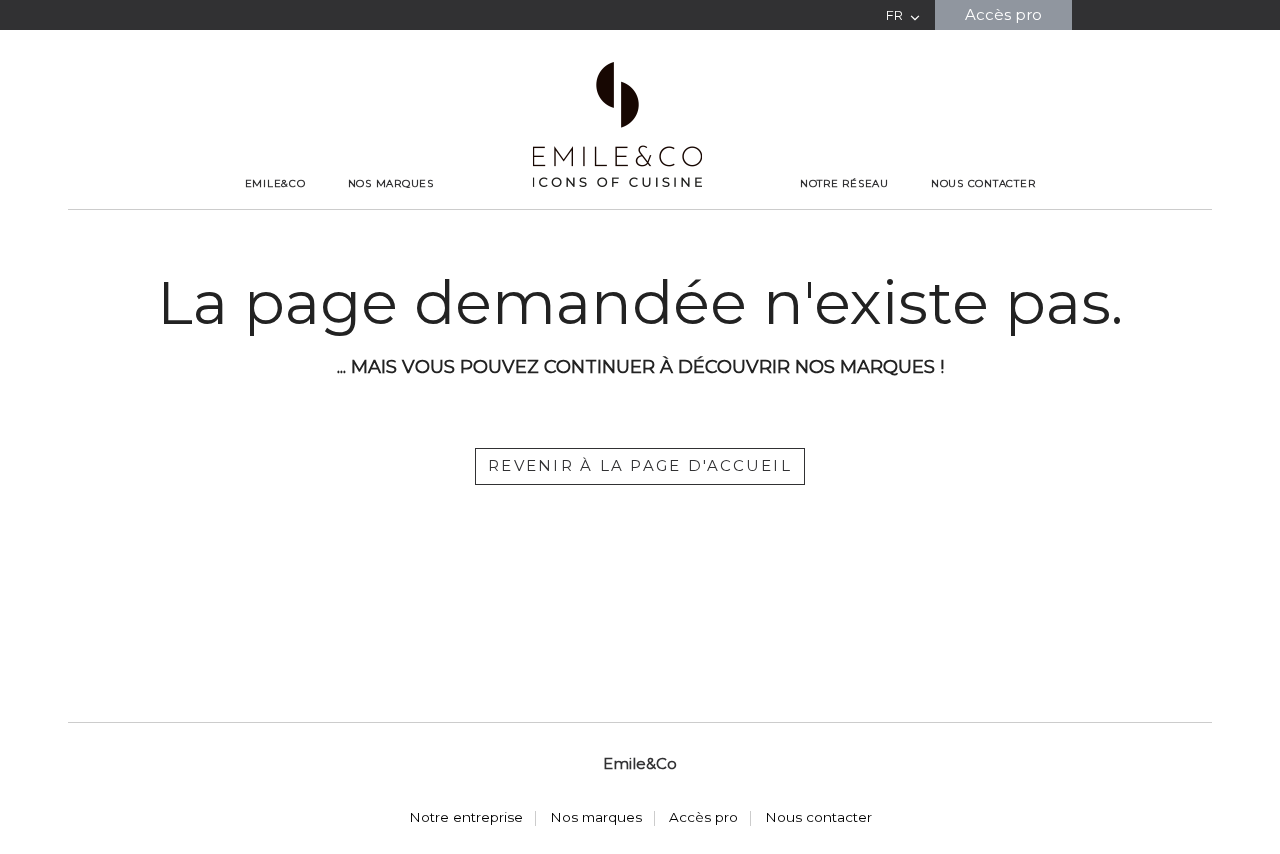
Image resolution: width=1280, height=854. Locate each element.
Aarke (391, 204)
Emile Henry (391, 220)
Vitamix (390, 249)
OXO (390, 241)
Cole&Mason (390, 216)
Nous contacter (983, 183)
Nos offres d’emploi (275, 216)
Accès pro (1003, 14)
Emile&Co (275, 183)
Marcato (391, 233)
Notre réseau (844, 183)
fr (894, 15)
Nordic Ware (391, 237)
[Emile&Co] (617, 124)
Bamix (391, 208)
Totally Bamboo (391, 245)
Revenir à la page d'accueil (640, 465)
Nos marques (391, 183)
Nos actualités (275, 212)
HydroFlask (391, 229)
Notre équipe (275, 208)
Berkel (390, 212)
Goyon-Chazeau (391, 225)
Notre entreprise (275, 204)
